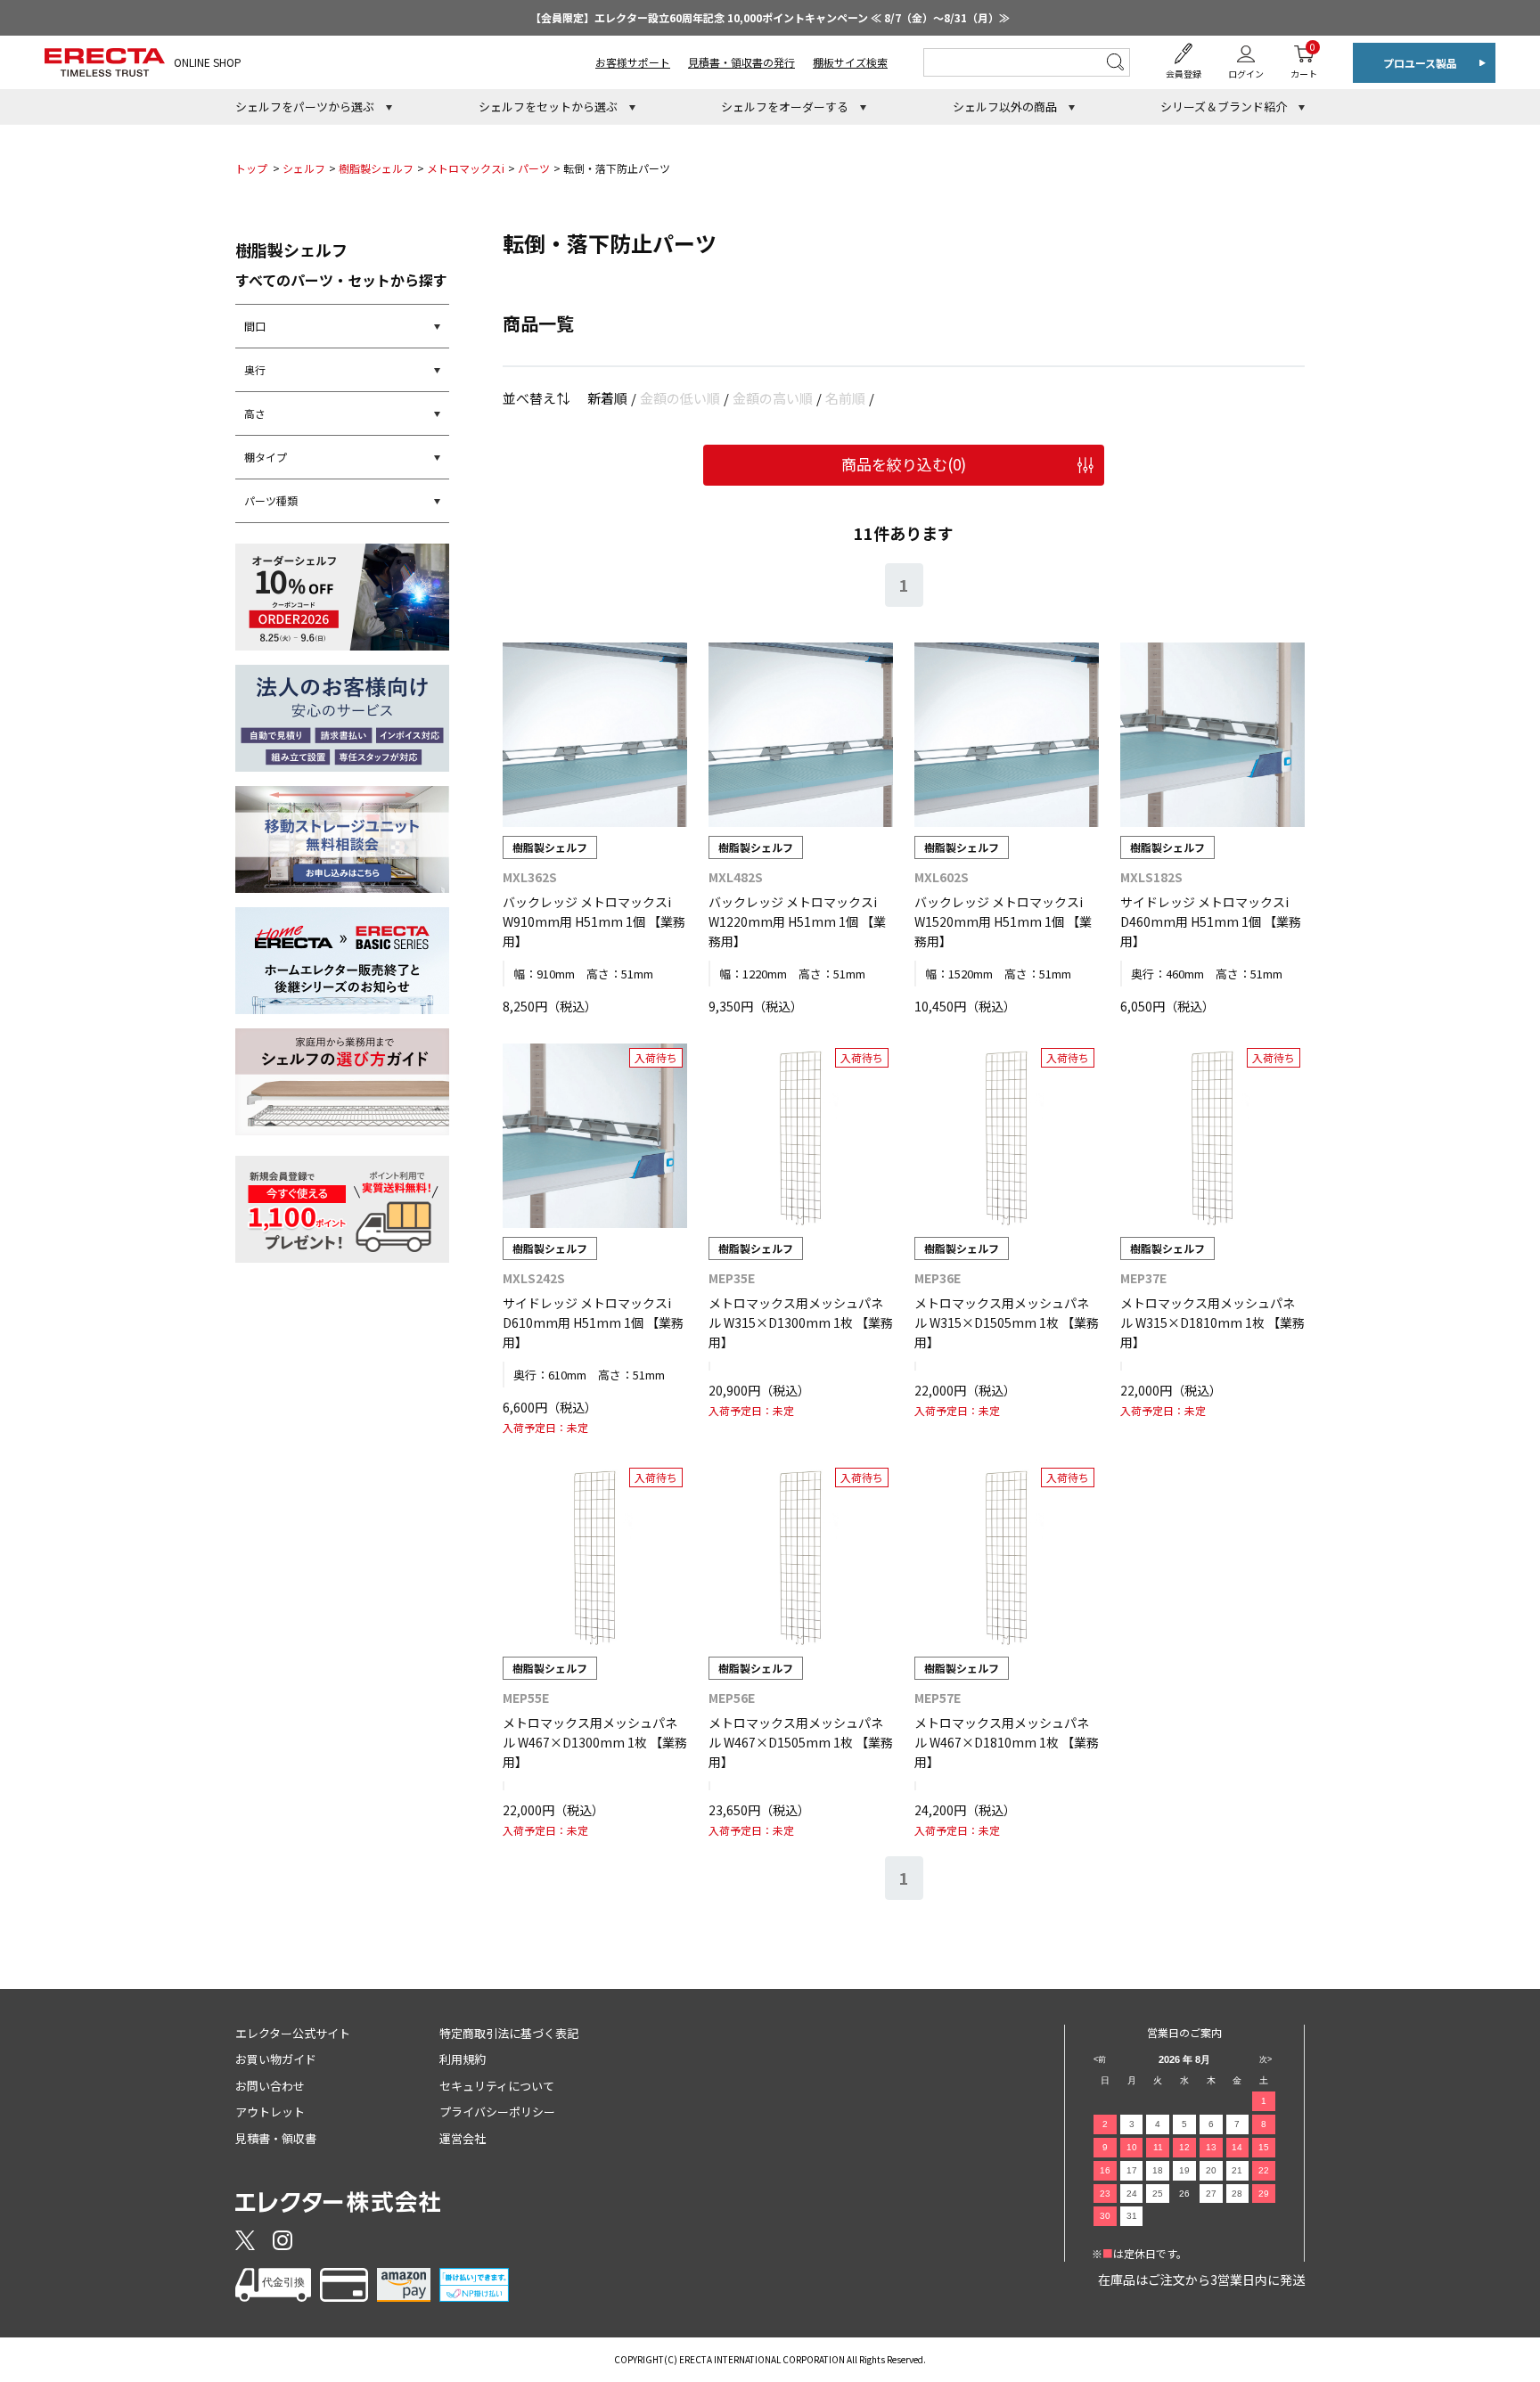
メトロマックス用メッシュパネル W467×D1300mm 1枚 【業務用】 (595, 1743)
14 (1237, 2147)
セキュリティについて (497, 2086)
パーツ (534, 168)
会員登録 (1184, 74)
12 (1184, 2147)
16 (1105, 2170)
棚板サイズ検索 (850, 62)
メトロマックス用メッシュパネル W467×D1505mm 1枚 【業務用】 (801, 1743)
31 (1132, 2216)
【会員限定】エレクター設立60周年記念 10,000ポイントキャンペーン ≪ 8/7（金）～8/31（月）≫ (770, 17)
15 (1264, 2147)
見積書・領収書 (276, 2138)
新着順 (607, 398)
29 (1264, 2194)
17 (1132, 2170)
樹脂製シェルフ (376, 168)
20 (1211, 2170)
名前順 (845, 398)
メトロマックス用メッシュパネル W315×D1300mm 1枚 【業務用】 (801, 1323)
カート (1304, 60)
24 (1132, 2194)
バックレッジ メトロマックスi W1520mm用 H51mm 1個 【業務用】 (1003, 922)
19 (1184, 2170)
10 (1132, 2147)
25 (1158, 2194)
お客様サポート (633, 62)
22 (1264, 2170)
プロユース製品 (1420, 63)
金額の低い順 (680, 398)
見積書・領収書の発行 (741, 62)
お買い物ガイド (276, 2059)
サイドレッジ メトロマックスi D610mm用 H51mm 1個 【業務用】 (593, 1323)
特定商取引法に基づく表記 (509, 2033)
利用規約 (463, 2059)
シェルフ (304, 168)
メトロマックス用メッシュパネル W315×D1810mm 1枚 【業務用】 (1212, 1323)
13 (1211, 2147)
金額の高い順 (773, 398)
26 (1184, 2194)
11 (1158, 2147)
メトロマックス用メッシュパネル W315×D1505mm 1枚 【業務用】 (1007, 1323)
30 (1105, 2216)
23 (1105, 2194)
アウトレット (270, 2112)
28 (1237, 2194)
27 (1211, 2194)
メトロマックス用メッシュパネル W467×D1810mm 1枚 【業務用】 (1007, 1743)
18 (1158, 2170)
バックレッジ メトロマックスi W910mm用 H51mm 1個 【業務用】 (594, 922)
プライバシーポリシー (497, 2112)
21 (1237, 2170)
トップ (251, 168)
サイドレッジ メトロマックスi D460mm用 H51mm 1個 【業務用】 (1211, 922)
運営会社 (463, 2138)
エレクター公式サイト (293, 2033)
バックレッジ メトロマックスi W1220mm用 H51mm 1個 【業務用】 (797, 922)
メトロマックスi (466, 168)
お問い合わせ (270, 2086)
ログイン (1246, 74)
